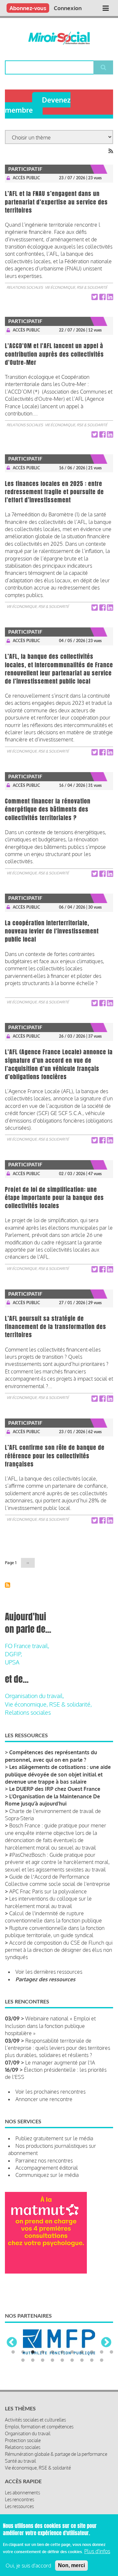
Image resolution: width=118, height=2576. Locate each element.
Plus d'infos (97, 2551)
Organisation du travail (28, 2461)
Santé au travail (20, 2488)
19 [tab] (92, 2388)
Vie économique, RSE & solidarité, (48, 1704)
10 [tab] (102, 2380)
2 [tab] (23, 2380)
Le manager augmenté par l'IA (60, 2063)
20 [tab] (102, 2388)
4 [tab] (43, 2380)
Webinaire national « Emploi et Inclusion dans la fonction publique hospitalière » (50, 2026)
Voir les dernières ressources (49, 1972)
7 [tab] (72, 2380)
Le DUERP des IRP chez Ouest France (55, 1789)
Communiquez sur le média (47, 2175)
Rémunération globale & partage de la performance (56, 2481)
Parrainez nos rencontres (44, 2161)
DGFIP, (13, 1654)
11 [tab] (111, 2380)
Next (106, 2357)
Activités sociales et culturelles (35, 2447)
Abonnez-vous (28, 8)
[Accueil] (59, 38)
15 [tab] (52, 2388)
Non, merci (71, 2565)
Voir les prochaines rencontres (50, 2092)
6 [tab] (62, 2380)
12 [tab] (23, 2388)
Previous (12, 2357)
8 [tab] (82, 2380)
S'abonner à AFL (8, 1585)
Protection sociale (23, 2468)
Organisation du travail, (34, 1696)
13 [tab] (33, 2388)
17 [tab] (72, 2388)
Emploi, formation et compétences (39, 2454)
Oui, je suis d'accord (28, 2566)
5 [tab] (52, 2380)
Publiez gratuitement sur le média (54, 2138)
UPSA (12, 1662)
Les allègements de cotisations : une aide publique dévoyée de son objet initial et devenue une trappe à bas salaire (58, 1774)
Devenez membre (38, 105)
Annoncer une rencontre (44, 2099)
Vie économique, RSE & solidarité (76, 287)
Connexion (68, 8)
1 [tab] (13, 2380)
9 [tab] (92, 2380)
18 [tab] (82, 2388)
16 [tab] (62, 2388)
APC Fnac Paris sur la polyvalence (48, 1891)
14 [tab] (43, 2388)
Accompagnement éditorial (47, 2168)
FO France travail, (27, 1646)
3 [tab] (33, 2380)
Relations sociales (25, 287)
